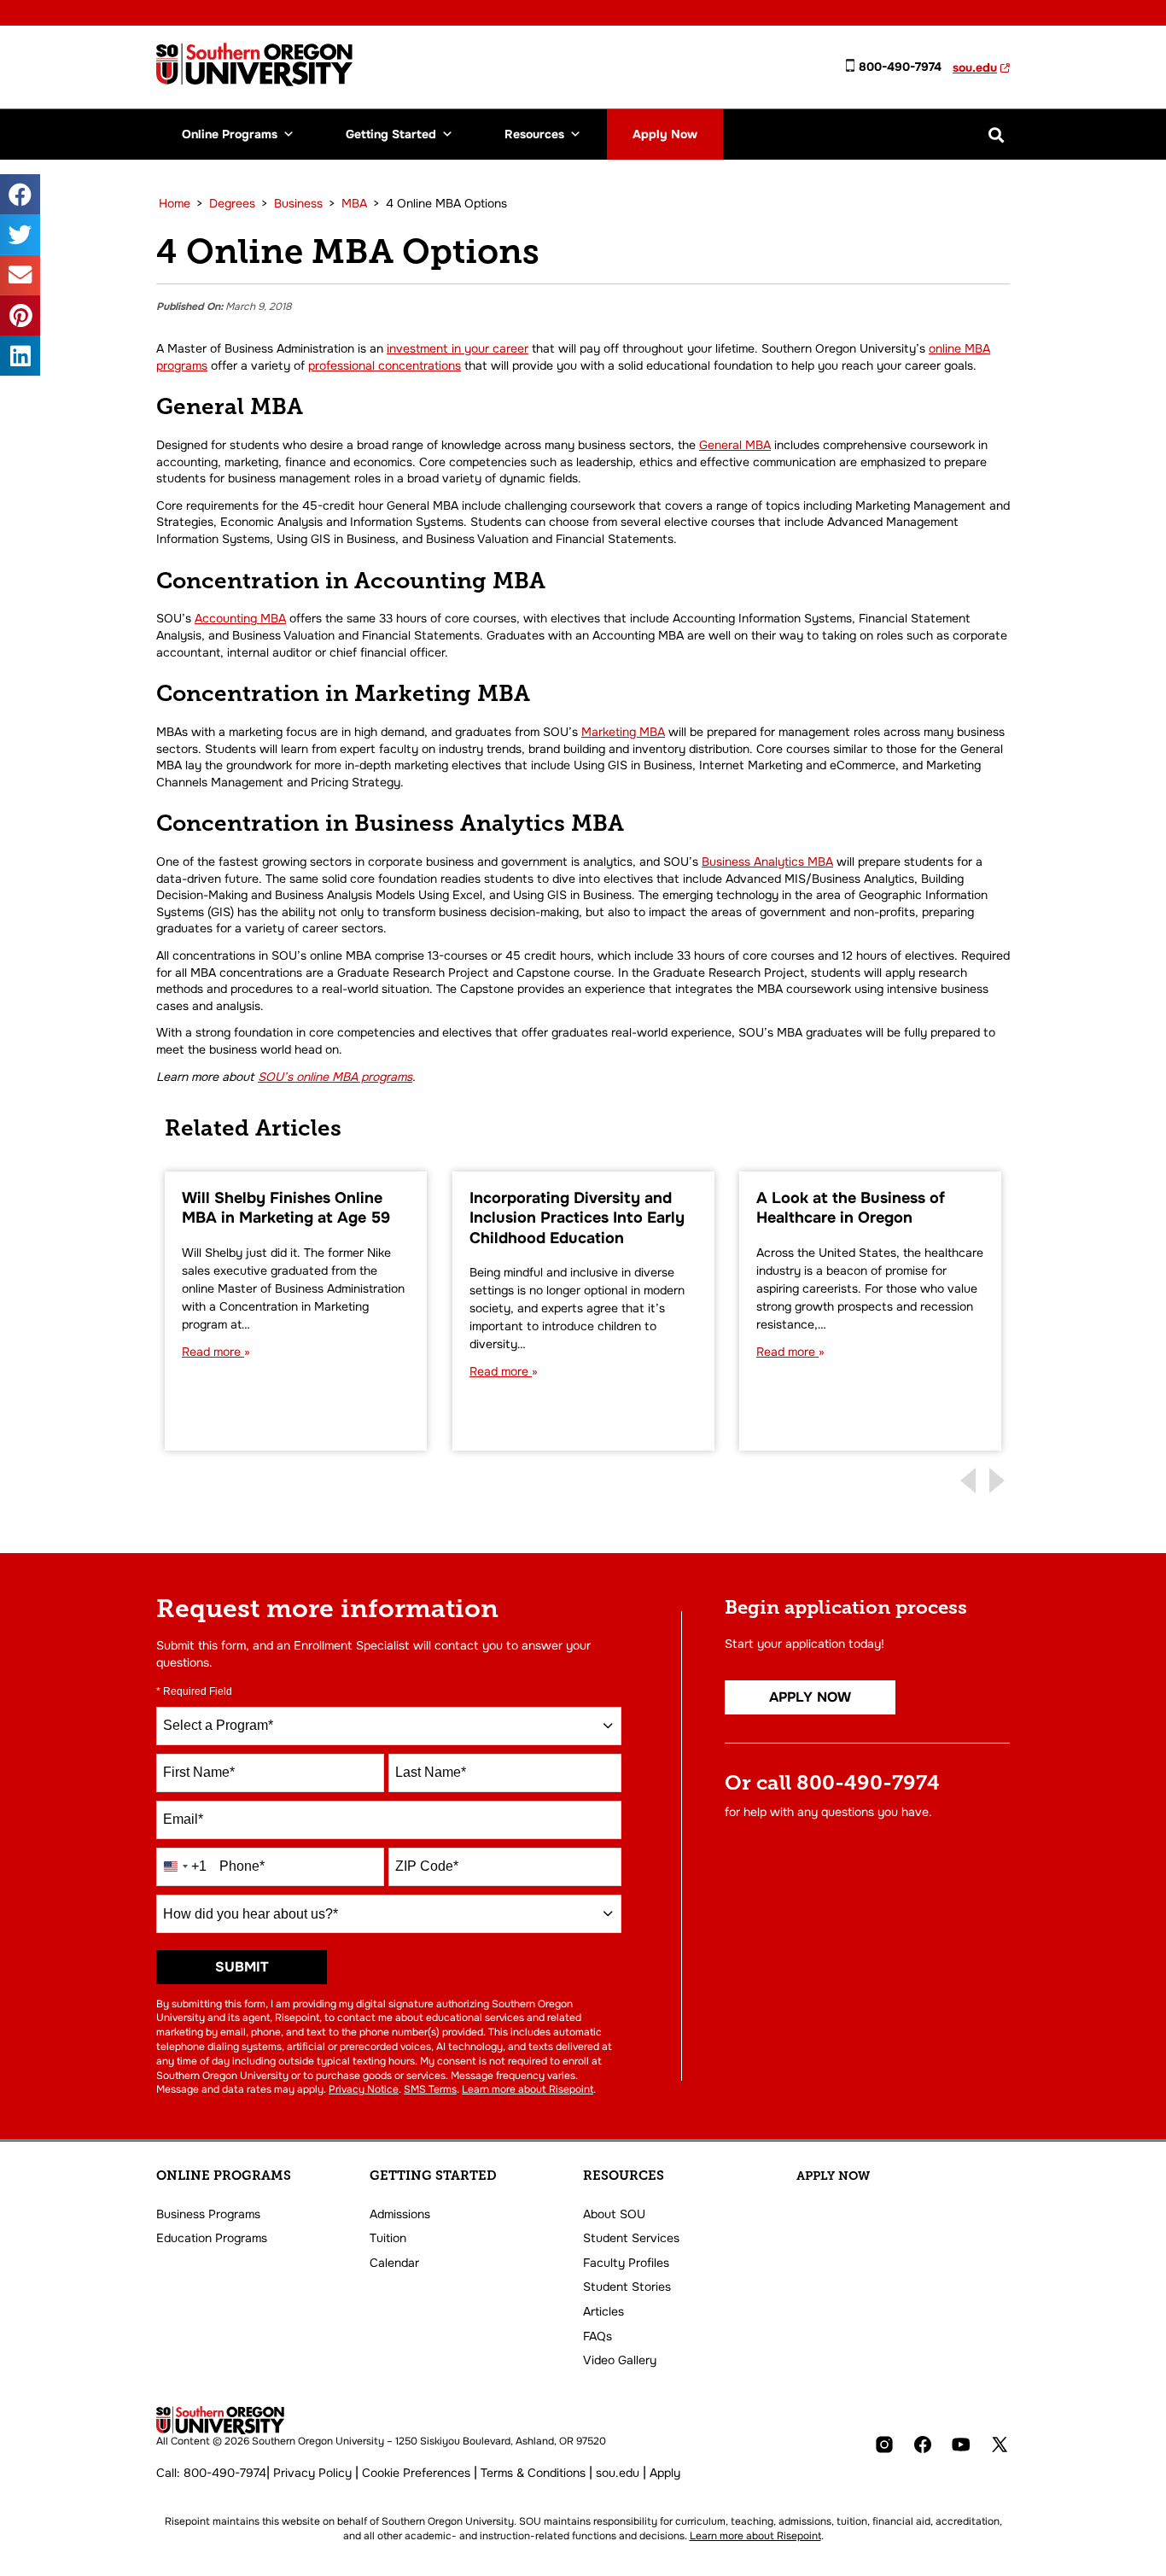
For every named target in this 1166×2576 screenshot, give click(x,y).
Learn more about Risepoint (528, 2089)
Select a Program (218, 1725)
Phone (242, 1866)
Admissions (400, 2214)
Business (298, 203)
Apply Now (665, 134)
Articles (603, 2311)
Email (183, 1819)
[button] (996, 134)
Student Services (631, 2238)
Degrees (232, 203)
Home (175, 203)
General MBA (735, 445)
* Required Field (194, 1691)
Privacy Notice (364, 2089)
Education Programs (212, 2238)
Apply (665, 2473)
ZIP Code (427, 1866)
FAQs (598, 2336)
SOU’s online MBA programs (335, 1077)
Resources (534, 134)
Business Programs (208, 2214)
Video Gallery (620, 2360)
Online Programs (230, 134)
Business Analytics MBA (767, 862)
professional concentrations (385, 365)
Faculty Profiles (626, 2263)
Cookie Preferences (416, 2473)
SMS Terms (430, 2089)
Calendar (394, 2263)
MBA (354, 203)
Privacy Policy (312, 2473)
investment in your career (458, 348)
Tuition (388, 2238)
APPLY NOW (833, 2176)
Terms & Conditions (533, 2473)
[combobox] (389, 1726)
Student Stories (627, 2287)
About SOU (614, 2214)
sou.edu (975, 67)
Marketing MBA (623, 732)
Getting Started (391, 134)
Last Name (431, 1772)
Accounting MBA (240, 618)
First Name (199, 1772)
